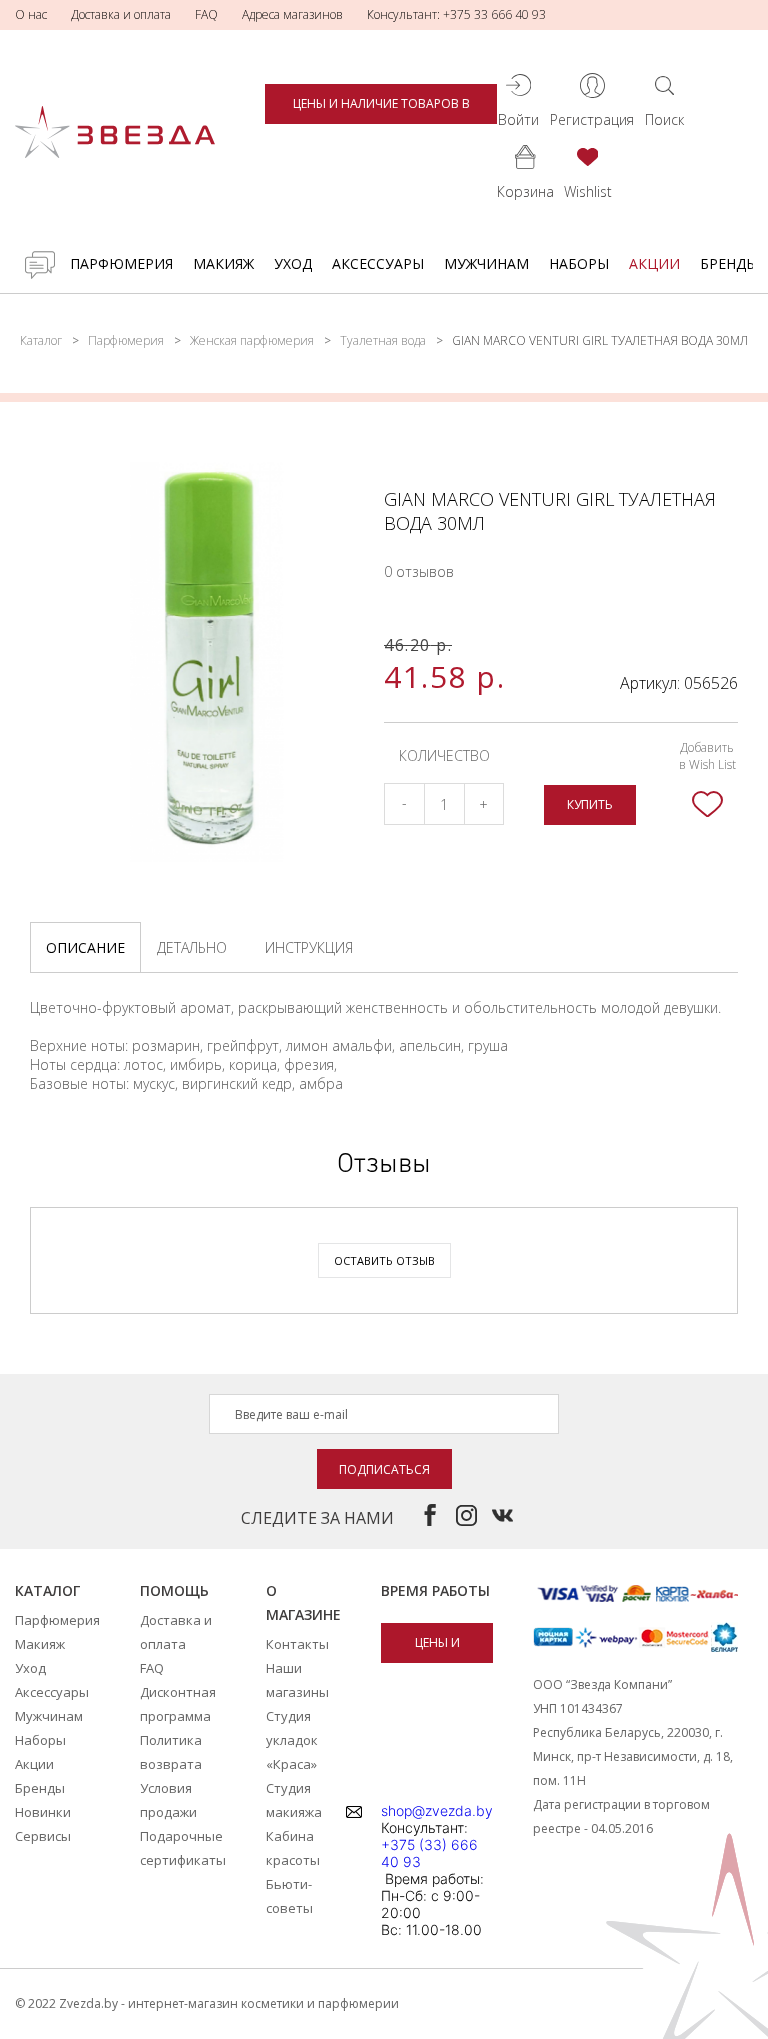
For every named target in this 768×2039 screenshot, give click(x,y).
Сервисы (43, 1836)
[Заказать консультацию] (40, 265)
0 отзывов (419, 571)
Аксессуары (378, 263)
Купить (590, 804)
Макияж (223, 263)
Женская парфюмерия (252, 340)
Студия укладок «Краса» (292, 1740)
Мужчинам (486, 263)
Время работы (435, 1590)
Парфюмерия (121, 263)
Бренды (729, 263)
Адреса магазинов (292, 14)
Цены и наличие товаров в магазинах (381, 109)
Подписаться (384, 1469)
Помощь (174, 1590)
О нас (31, 14)
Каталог (41, 340)
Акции (654, 263)
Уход (293, 263)
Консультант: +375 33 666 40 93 (456, 14)
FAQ (206, 14)
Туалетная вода (383, 340)
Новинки (43, 1812)
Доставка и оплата (121, 14)
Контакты (297, 1644)
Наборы (579, 263)
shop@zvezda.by (437, 1810)
